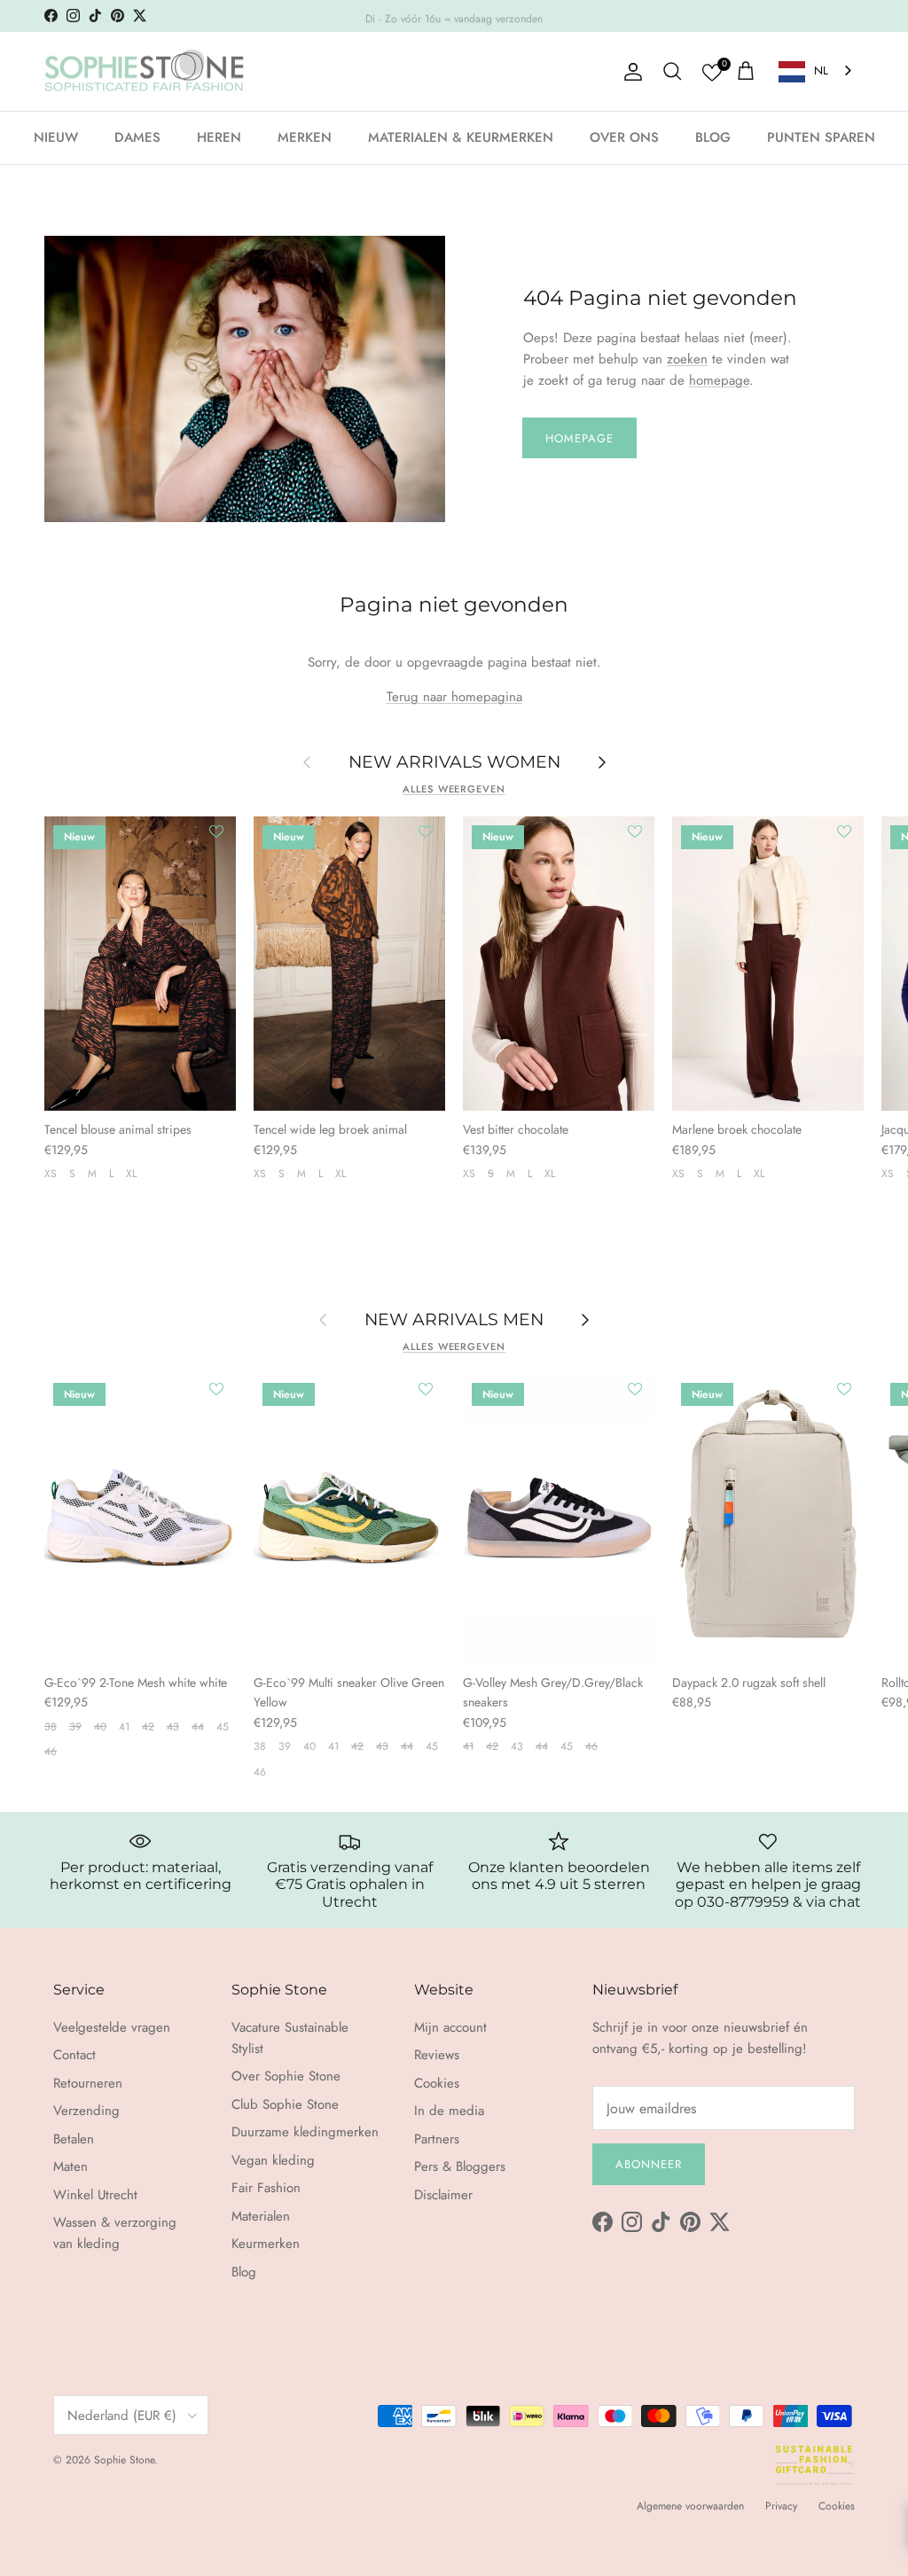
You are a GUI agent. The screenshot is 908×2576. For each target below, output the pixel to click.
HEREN (219, 137)
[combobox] (817, 71)
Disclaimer (443, 2195)
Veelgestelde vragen (112, 2027)
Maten (70, 2166)
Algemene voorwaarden (690, 2506)
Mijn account (450, 2027)
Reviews (437, 2055)
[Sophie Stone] (144, 72)
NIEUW (56, 137)
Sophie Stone (124, 2460)
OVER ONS (624, 137)
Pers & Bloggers (460, 2166)
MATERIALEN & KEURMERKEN (461, 137)
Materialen (261, 2216)
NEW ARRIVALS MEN (454, 1319)
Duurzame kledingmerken (305, 2132)
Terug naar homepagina (454, 697)
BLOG (713, 137)
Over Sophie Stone (286, 2076)
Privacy (781, 2506)
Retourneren (88, 2083)
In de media (449, 2111)
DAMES (137, 137)
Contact (74, 2055)
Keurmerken (266, 2244)
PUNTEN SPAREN (821, 137)
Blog (244, 2272)
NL (821, 70)
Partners (437, 2139)
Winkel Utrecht (95, 2195)
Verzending (86, 2111)
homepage (719, 380)
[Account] (630, 72)
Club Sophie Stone (285, 2104)
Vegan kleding (273, 2160)
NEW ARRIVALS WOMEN (454, 762)
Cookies (437, 2083)
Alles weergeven (454, 789)
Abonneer (649, 2164)
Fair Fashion (266, 2188)
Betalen (74, 2139)
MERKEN (305, 137)
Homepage (579, 438)
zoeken (687, 359)
